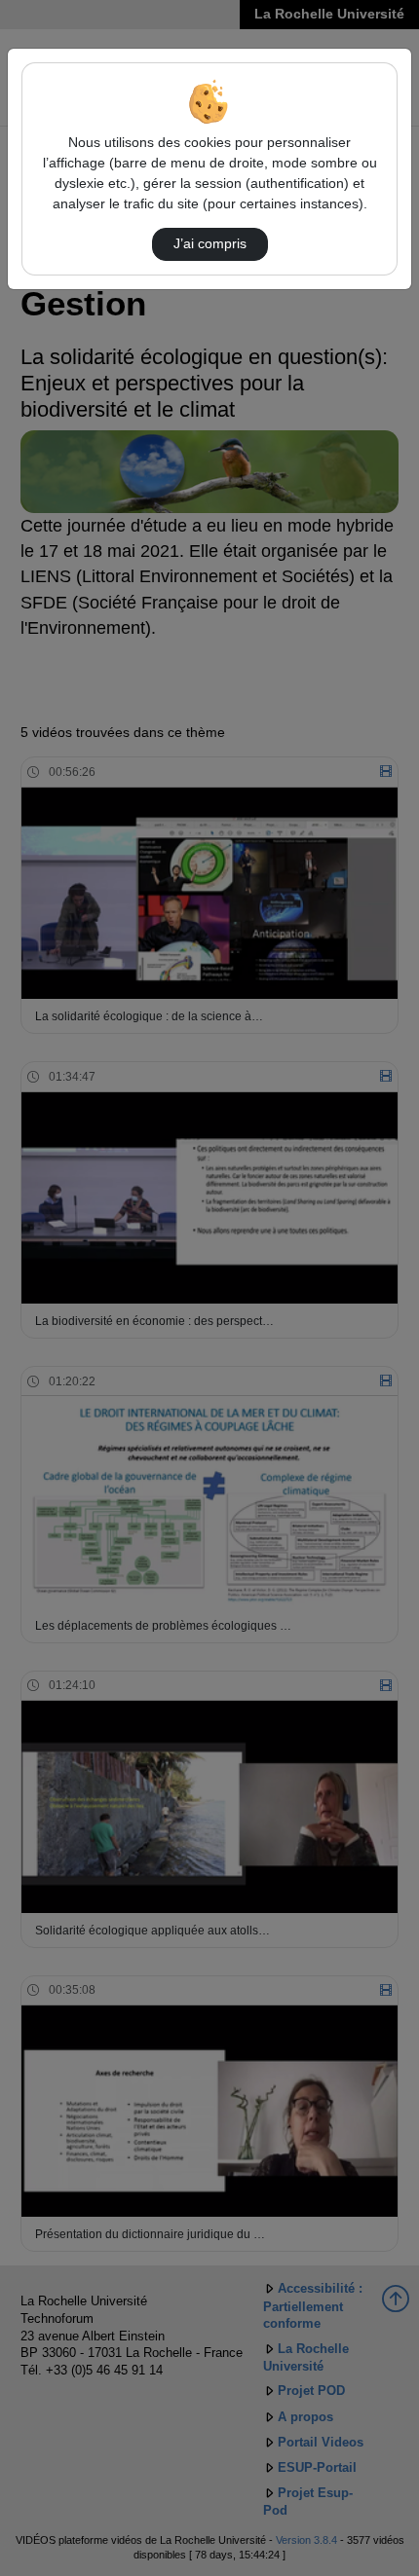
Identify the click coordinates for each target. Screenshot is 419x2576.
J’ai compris (210, 243)
